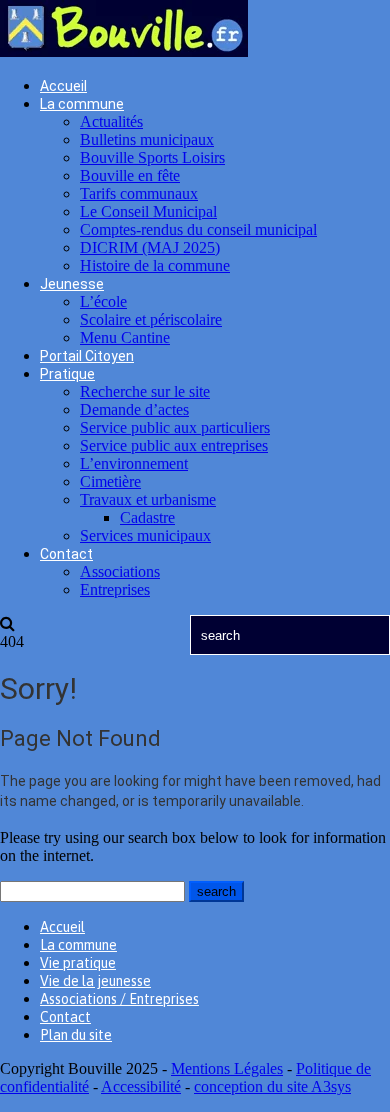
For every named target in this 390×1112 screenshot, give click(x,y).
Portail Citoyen (87, 356)
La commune (82, 104)
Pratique (67, 374)
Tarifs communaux (139, 193)
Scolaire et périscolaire (151, 319)
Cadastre (147, 517)
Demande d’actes (134, 409)
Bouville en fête (130, 175)
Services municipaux (145, 535)
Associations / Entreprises (119, 999)
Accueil (63, 86)
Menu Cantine (125, 337)
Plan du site (76, 1035)
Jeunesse (72, 284)
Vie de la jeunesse (95, 981)
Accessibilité (141, 1086)
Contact (66, 554)
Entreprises (115, 589)
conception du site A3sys (272, 1086)
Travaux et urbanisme (148, 499)
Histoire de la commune (155, 265)
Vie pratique (78, 963)
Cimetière (110, 481)
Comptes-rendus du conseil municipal (198, 229)
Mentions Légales (227, 1068)
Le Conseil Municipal (148, 211)
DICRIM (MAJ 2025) (150, 247)
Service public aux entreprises (174, 445)
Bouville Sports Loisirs (152, 157)
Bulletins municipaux (147, 139)
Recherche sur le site (145, 391)
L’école (103, 301)
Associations (120, 571)
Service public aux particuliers (175, 427)
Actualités (111, 121)
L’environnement (134, 463)
